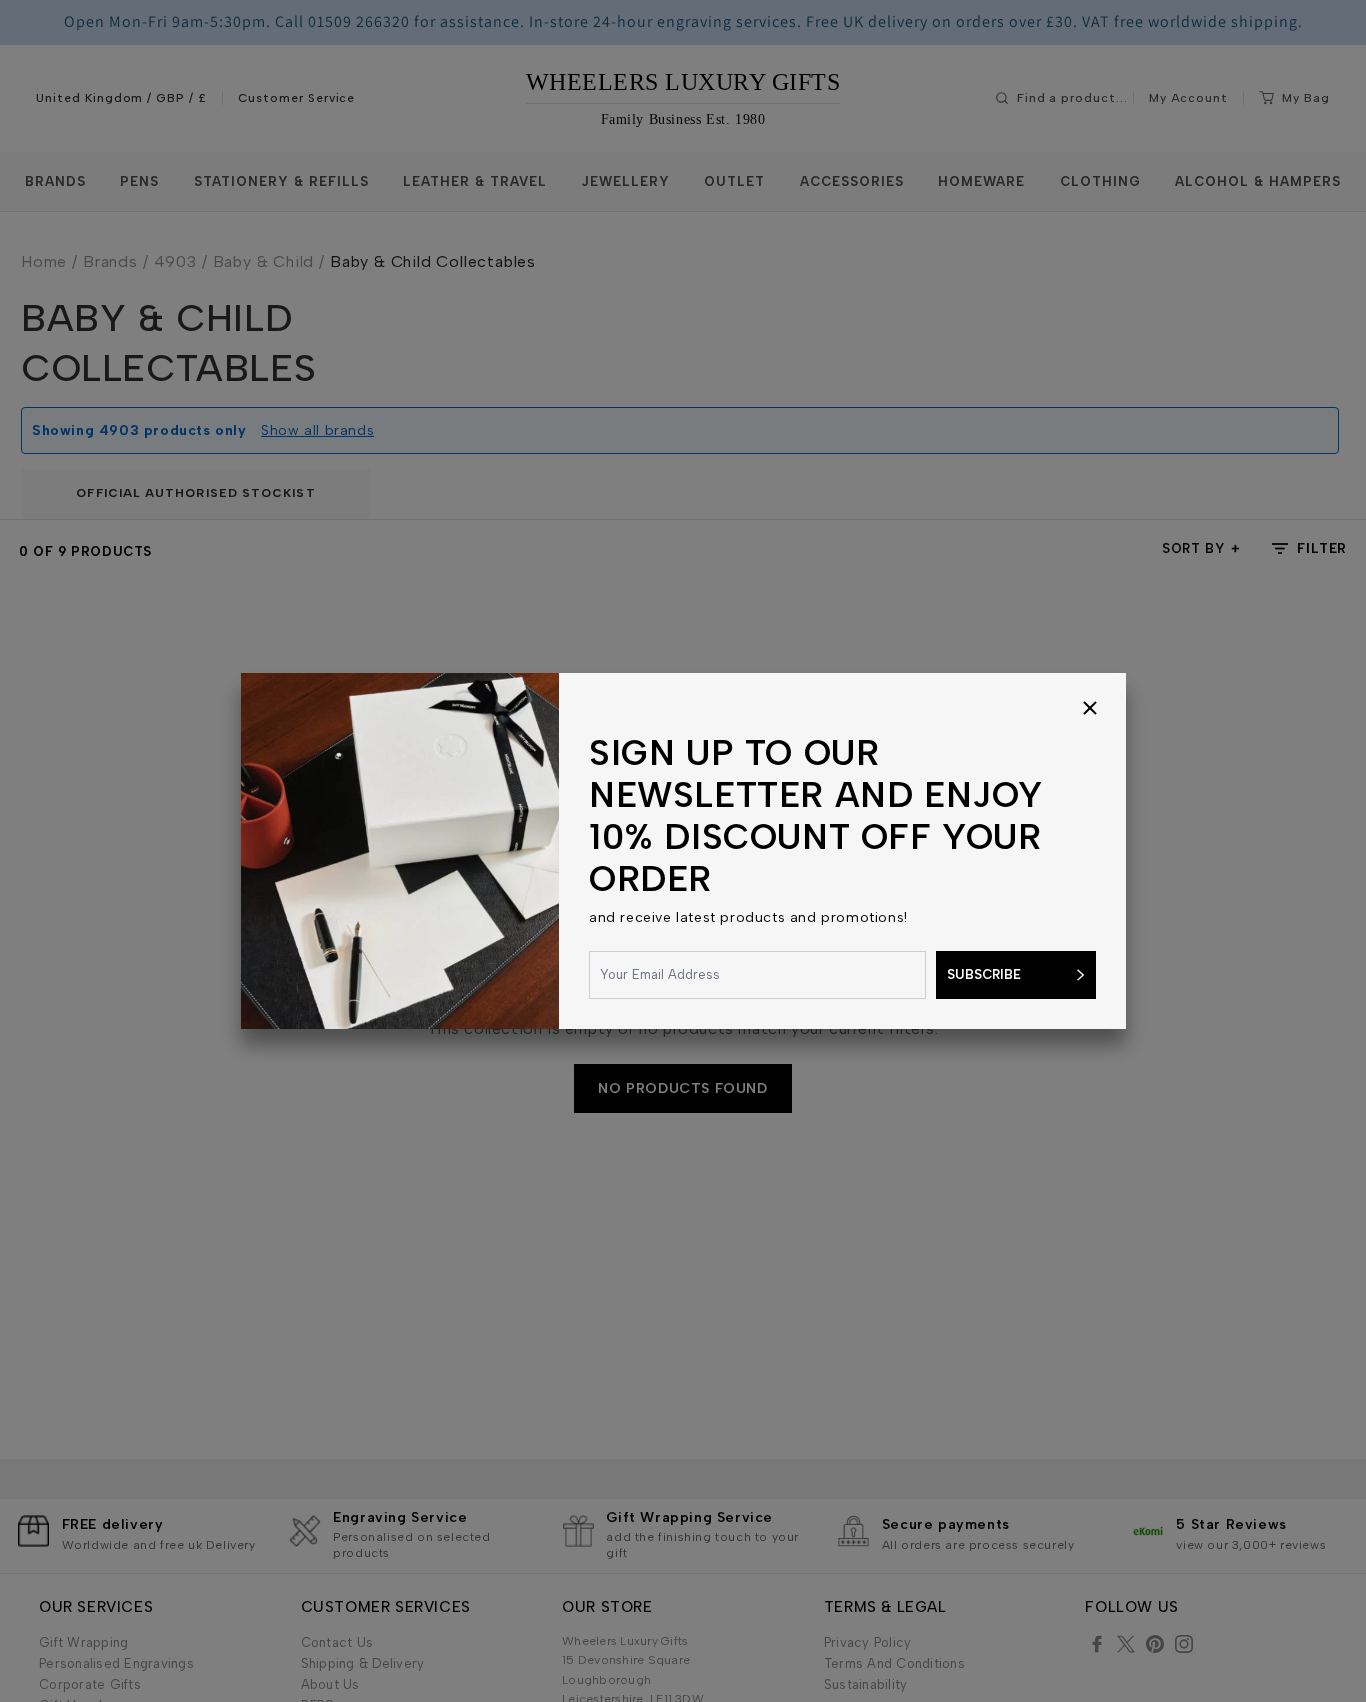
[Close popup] (1090, 709)
